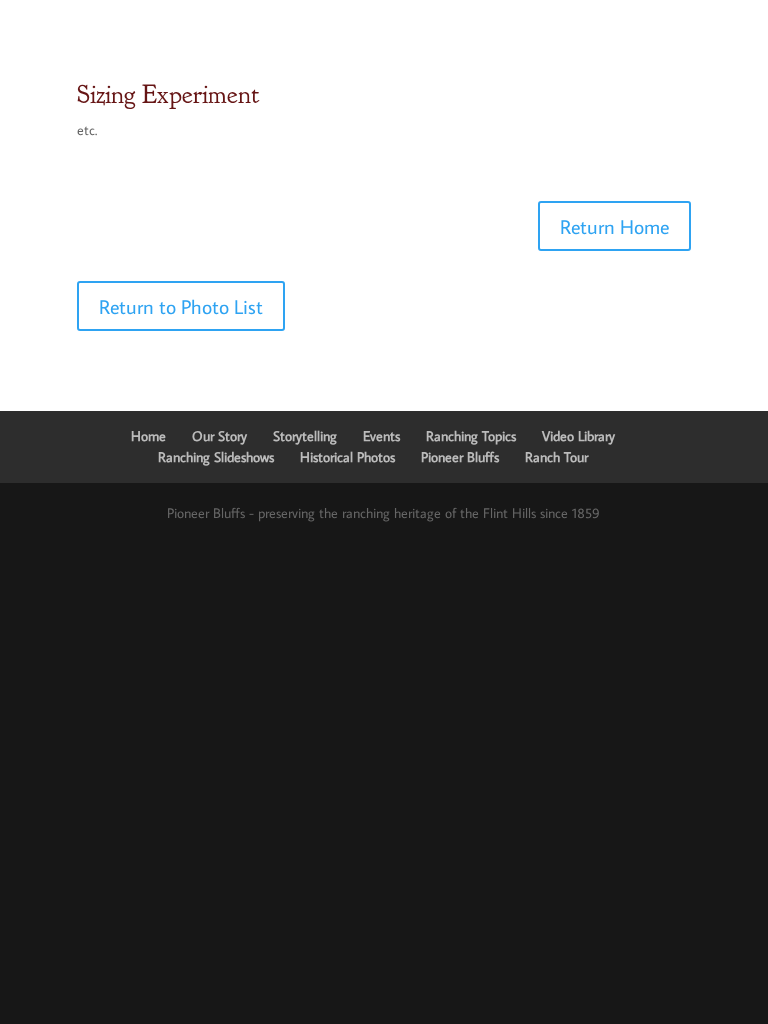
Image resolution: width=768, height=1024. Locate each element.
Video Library (578, 436)
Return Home (614, 226)
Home (148, 436)
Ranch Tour (556, 457)
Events (381, 436)
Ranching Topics (471, 436)
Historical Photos (347, 457)
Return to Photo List (181, 306)
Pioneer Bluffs (460, 457)
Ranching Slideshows (216, 457)
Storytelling (305, 436)
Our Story (219, 436)
